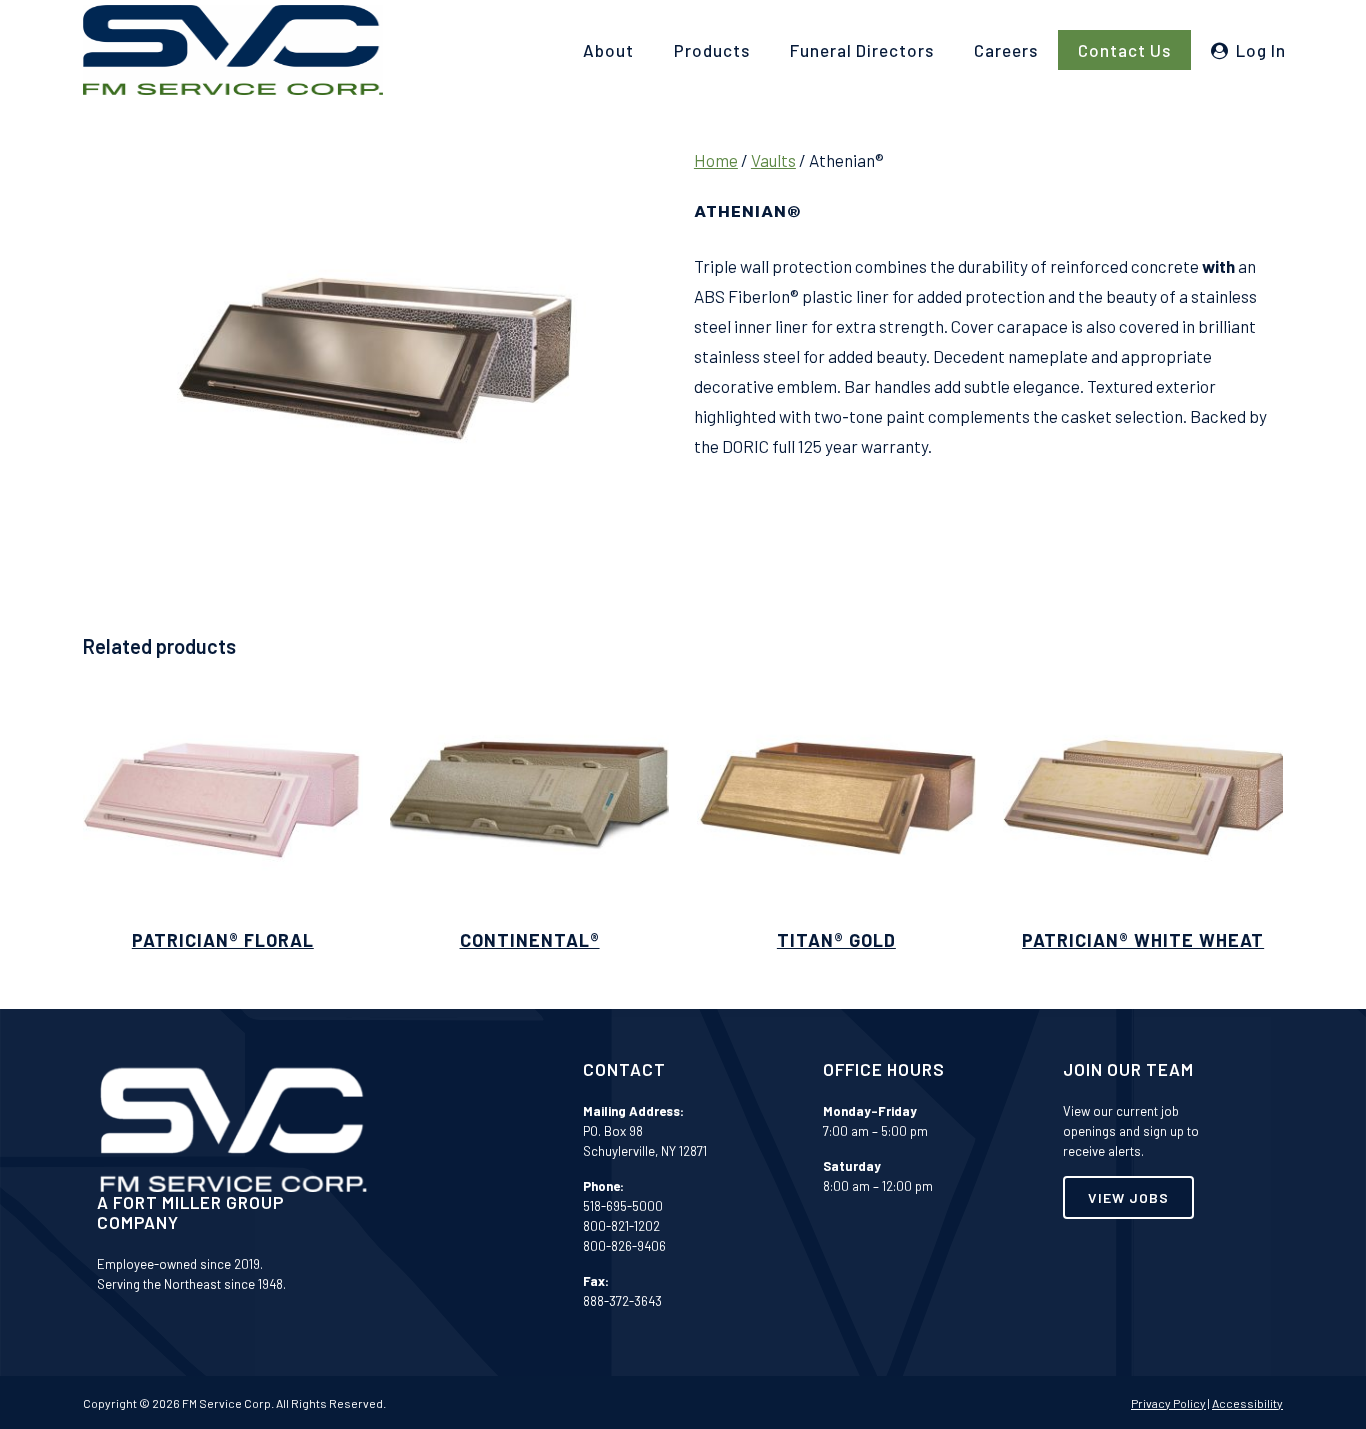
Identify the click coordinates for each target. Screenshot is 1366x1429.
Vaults (773, 160)
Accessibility (1247, 1403)
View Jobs (1128, 1197)
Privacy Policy (1168, 1403)
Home (716, 160)
